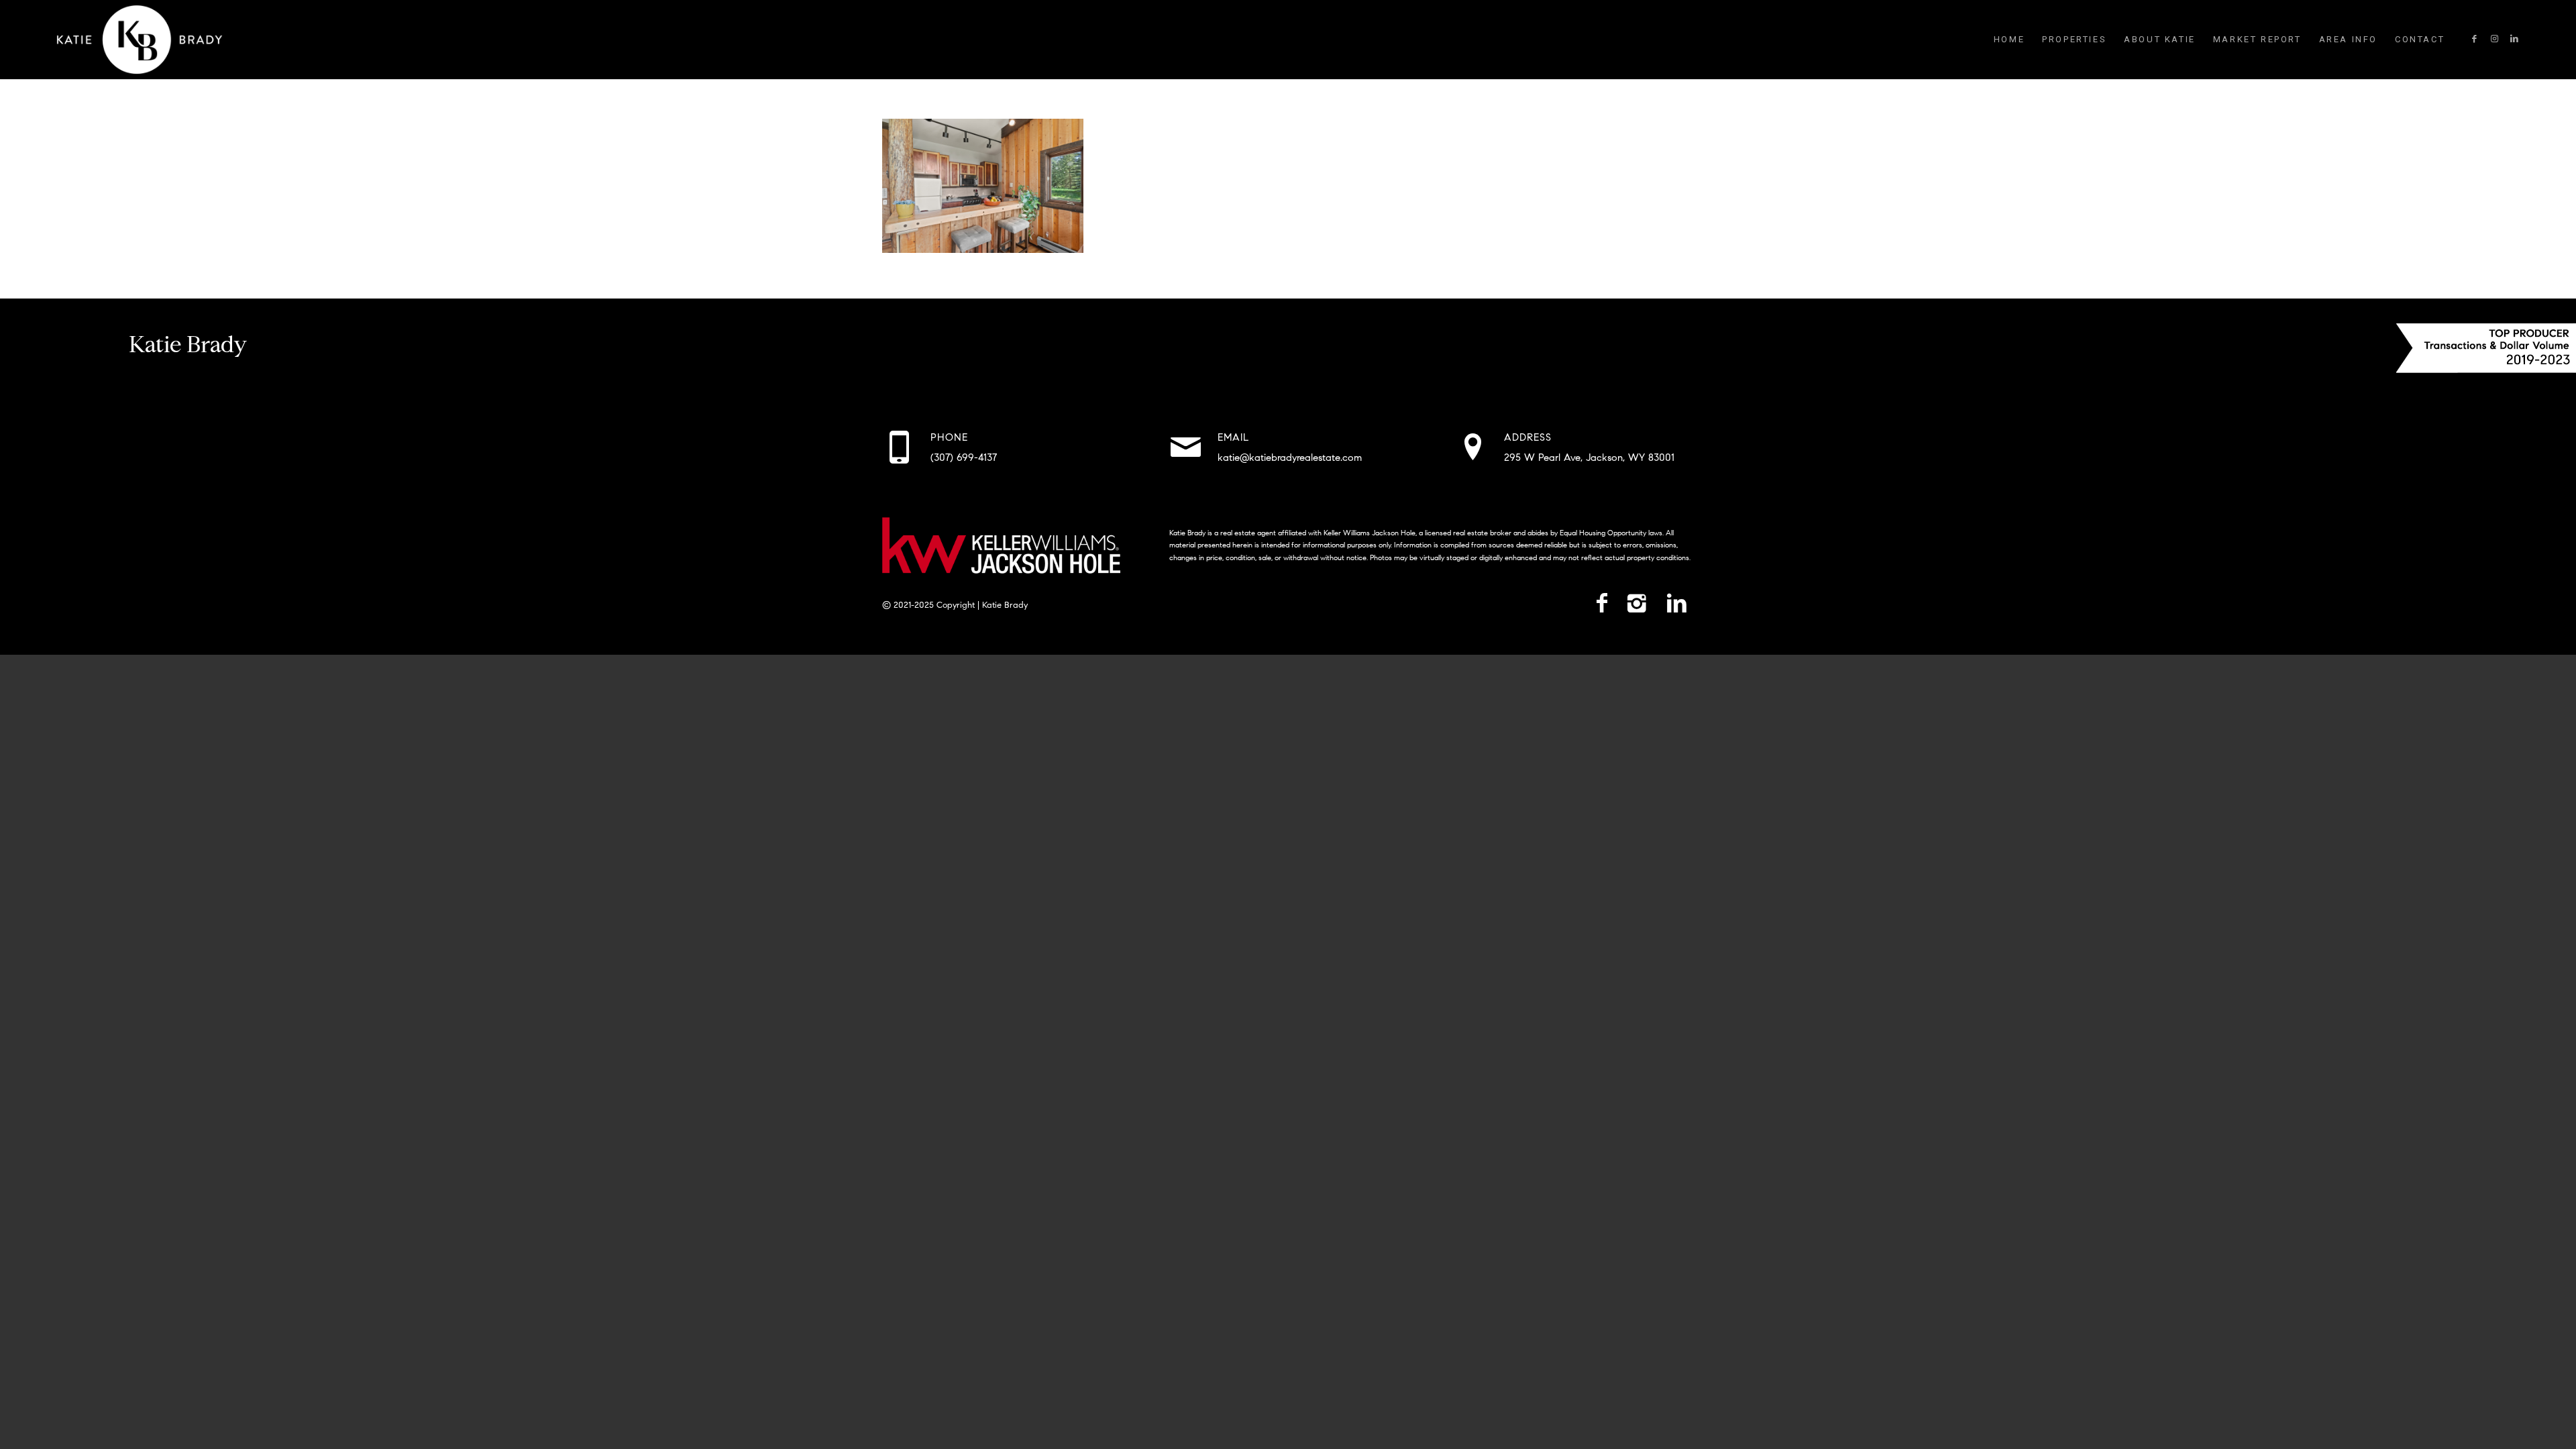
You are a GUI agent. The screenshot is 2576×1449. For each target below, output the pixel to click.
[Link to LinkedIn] (2514, 39)
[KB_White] (140, 40)
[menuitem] (2009, 40)
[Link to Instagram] (2494, 39)
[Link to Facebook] (2474, 39)
